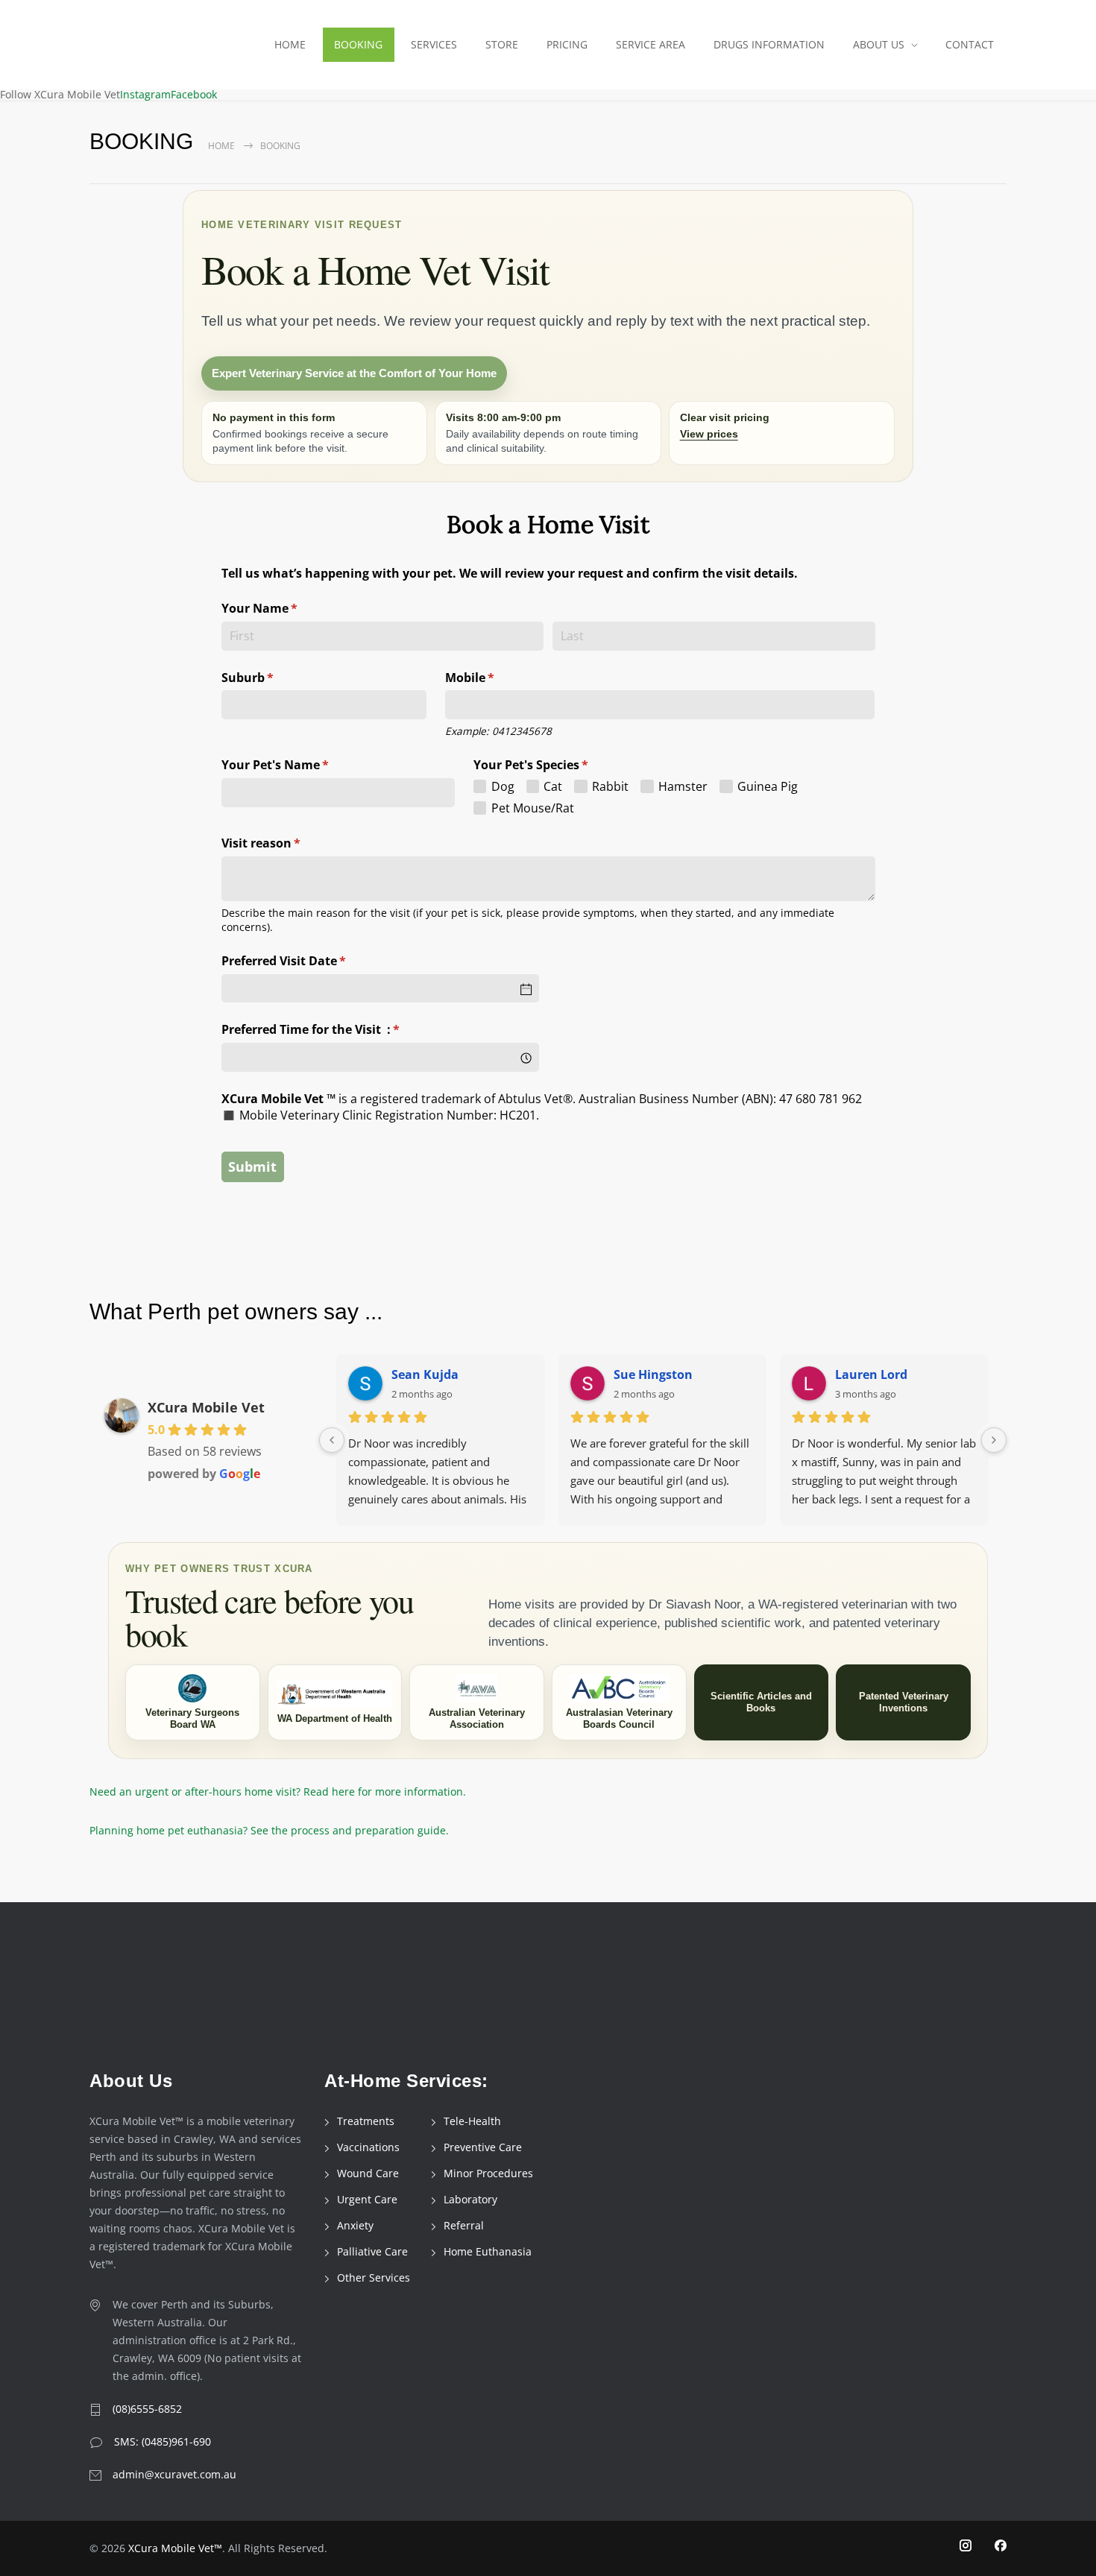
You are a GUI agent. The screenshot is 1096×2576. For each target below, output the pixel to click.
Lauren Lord (871, 1374)
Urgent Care (367, 2199)
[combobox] (380, 1057)
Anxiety (355, 2225)
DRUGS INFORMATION (769, 44)
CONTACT (970, 44)
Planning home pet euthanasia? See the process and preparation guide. (269, 1830)
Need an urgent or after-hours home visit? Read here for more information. (278, 1791)
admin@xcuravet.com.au (174, 2474)
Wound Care (368, 2173)
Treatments (366, 2121)
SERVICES (434, 44)
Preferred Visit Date (308, 961)
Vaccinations (368, 2147)
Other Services (374, 2277)
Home (221, 146)
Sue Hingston (653, 1374)
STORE (502, 44)
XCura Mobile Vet (206, 1407)
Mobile (494, 678)
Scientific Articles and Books (761, 1702)
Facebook (194, 94)
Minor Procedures (488, 2173)
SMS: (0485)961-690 (163, 2441)
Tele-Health (472, 2121)
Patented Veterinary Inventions (904, 1702)
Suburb (272, 678)
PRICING (567, 44)
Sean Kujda (425, 1374)
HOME (290, 44)
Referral (464, 2225)
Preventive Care (483, 2147)
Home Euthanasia (488, 2251)
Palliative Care (372, 2251)
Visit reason (286, 843)
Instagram (145, 94)
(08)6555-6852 (147, 2409)
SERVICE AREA (651, 44)
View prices (709, 434)
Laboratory (470, 2199)
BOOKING (358, 44)
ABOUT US (879, 44)
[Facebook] (1001, 2546)
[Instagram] (966, 2546)
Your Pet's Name (300, 765)
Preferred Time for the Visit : (335, 1029)
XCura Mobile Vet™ (175, 2548)
